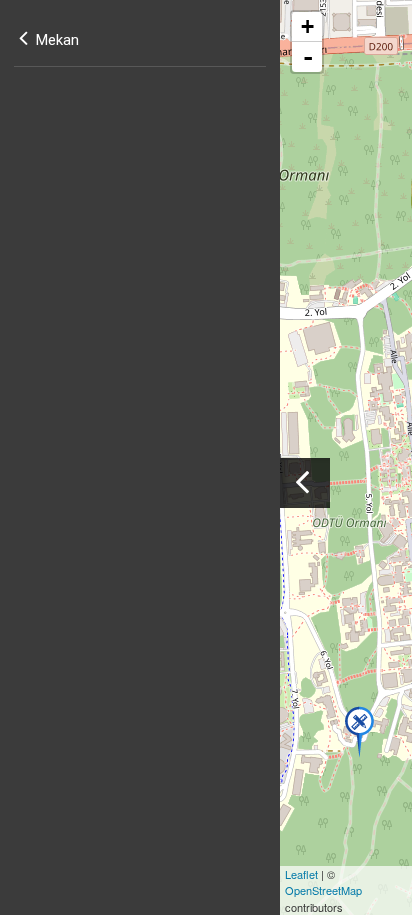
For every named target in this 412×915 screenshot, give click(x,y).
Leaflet (301, 874)
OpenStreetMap (323, 890)
